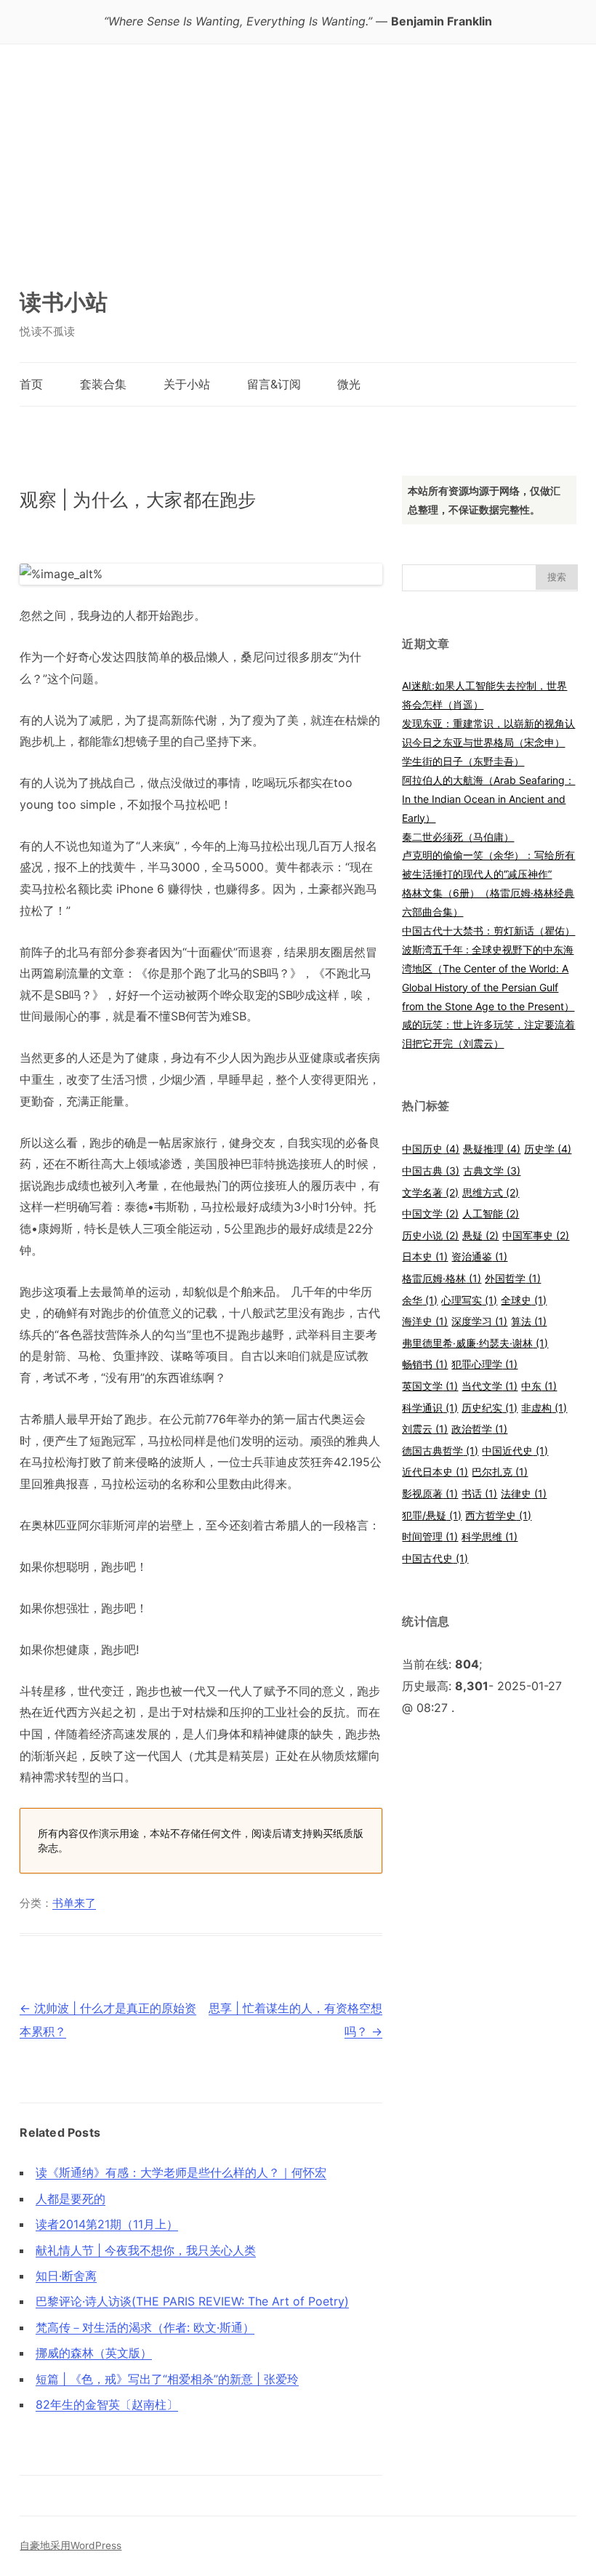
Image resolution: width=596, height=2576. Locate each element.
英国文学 (430, 1386)
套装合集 (103, 384)
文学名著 (430, 1192)
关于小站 (187, 384)
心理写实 (469, 1300)
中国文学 (430, 1213)
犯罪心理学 (484, 1364)
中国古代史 (435, 1558)
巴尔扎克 (500, 1472)
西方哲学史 (498, 1515)
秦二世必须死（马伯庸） (458, 837)
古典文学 (492, 1171)
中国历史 (431, 1149)
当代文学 (490, 1386)
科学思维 (490, 1536)
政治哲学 (479, 1429)
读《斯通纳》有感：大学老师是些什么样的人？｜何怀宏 (181, 2172)
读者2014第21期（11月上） (107, 2224)
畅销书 (425, 1364)
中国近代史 (515, 1451)
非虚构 (544, 1408)
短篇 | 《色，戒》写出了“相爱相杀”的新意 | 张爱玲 (167, 2379)
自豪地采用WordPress (71, 2545)
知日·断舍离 (66, 2276)
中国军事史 (536, 1235)
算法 (529, 1321)
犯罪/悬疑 (432, 1515)
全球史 (524, 1300)
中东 (539, 1386)
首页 (31, 384)
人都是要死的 (71, 2199)
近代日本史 (435, 1472)
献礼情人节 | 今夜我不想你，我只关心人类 (146, 2250)
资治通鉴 (479, 1256)
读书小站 (64, 302)
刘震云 (425, 1429)
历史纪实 (490, 1408)
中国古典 (431, 1171)
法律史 (524, 1493)
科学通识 (430, 1408)
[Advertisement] (298, 153)
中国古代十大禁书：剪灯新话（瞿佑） (488, 931)
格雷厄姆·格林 (442, 1278)
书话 (479, 1493)
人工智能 (491, 1213)
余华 (420, 1300)
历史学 (548, 1149)
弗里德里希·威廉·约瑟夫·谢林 (475, 1343)
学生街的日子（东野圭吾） (463, 761)
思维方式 (491, 1192)
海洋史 (425, 1321)
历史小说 (430, 1235)
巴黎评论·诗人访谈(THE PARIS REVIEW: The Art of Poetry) (192, 2301)
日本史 (425, 1256)
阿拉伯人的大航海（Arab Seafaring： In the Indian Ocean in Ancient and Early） (488, 799)
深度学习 (479, 1321)
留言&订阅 (274, 384)
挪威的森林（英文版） (94, 2353)
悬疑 (480, 1235)
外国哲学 (513, 1278)
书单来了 (74, 1903)
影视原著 (430, 1493)
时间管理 (430, 1536)
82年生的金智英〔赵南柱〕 (107, 2404)
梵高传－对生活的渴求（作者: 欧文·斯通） (145, 2327)
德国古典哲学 (440, 1451)
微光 (349, 384)
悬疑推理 (492, 1149)
